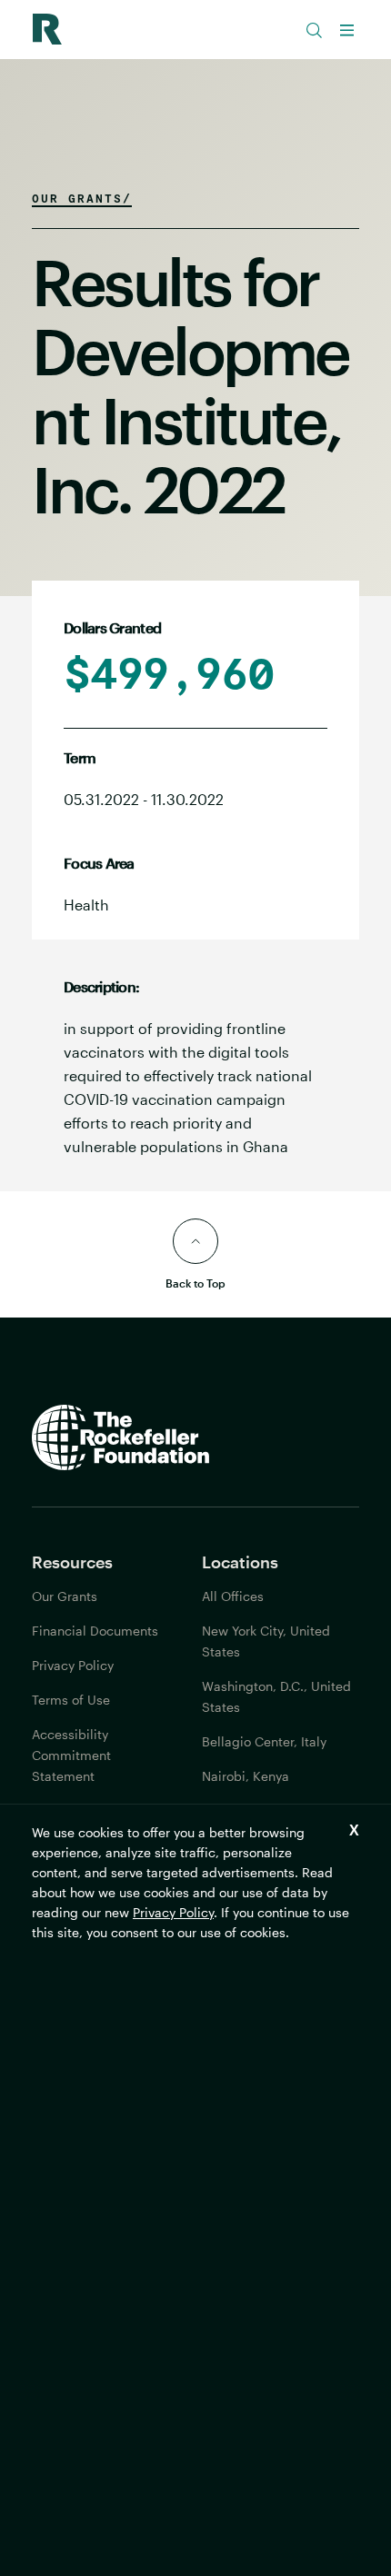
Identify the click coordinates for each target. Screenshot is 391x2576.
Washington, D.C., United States (276, 1696)
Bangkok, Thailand (257, 1810)
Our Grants (65, 1596)
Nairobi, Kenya (246, 1776)
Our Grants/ (82, 198)
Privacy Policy (173, 1912)
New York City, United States (266, 1641)
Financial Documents (95, 1631)
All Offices (233, 1596)
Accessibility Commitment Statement (71, 1755)
